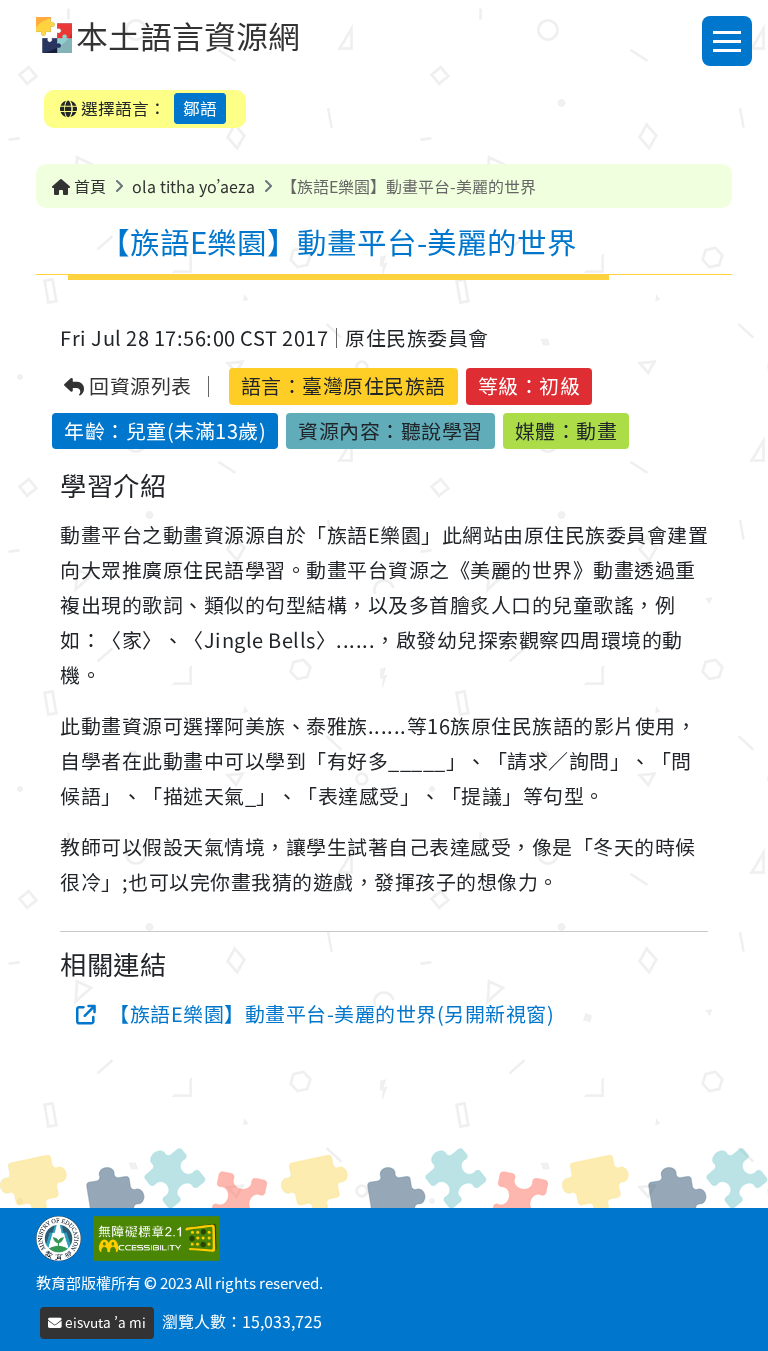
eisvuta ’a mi (104, 1322)
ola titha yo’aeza (193, 186)
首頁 (88, 186)
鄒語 (200, 108)
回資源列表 (138, 386)
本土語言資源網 (188, 35)
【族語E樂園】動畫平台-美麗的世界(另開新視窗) (331, 1013)
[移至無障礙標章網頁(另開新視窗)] (160, 1236)
